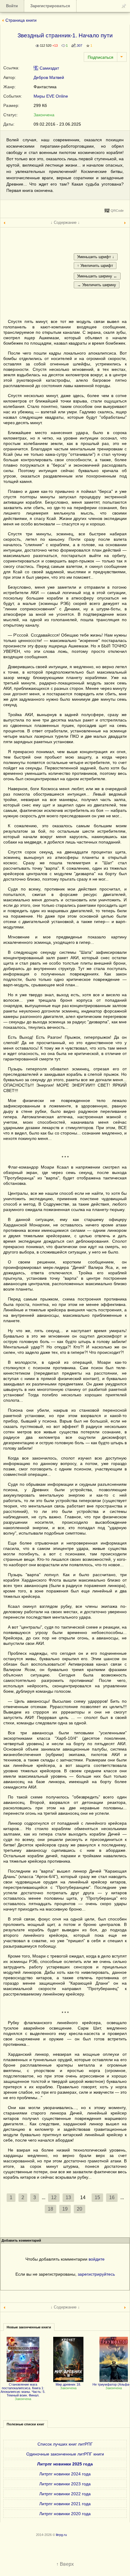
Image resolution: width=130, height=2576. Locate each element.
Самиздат (49, 68)
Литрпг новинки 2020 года (65, 2514)
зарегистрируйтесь (96, 2274)
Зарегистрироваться (50, 6)
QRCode (117, 211)
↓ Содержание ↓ (65, 222)
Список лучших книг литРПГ (65, 2444)
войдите (97, 2259)
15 (97, 2197)
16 (112, 2197)
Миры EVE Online (51, 96)
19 (65, 2209)
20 (80, 2209)
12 (54, 2197)
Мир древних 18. (68, 2384)
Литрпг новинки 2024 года (65, 2474)
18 (50, 2209)
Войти (12, 6)
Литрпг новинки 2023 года (65, 2484)
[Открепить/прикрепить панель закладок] (124, 6)
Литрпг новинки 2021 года (65, 2504)
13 (68, 2197)
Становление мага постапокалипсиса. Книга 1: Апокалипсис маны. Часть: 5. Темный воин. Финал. (23, 2390)
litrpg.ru (61, 2535)
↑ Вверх (65, 2564)
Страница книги (21, 20)
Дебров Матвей (49, 77)
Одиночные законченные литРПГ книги (65, 2454)
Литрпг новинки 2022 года (65, 2494)
